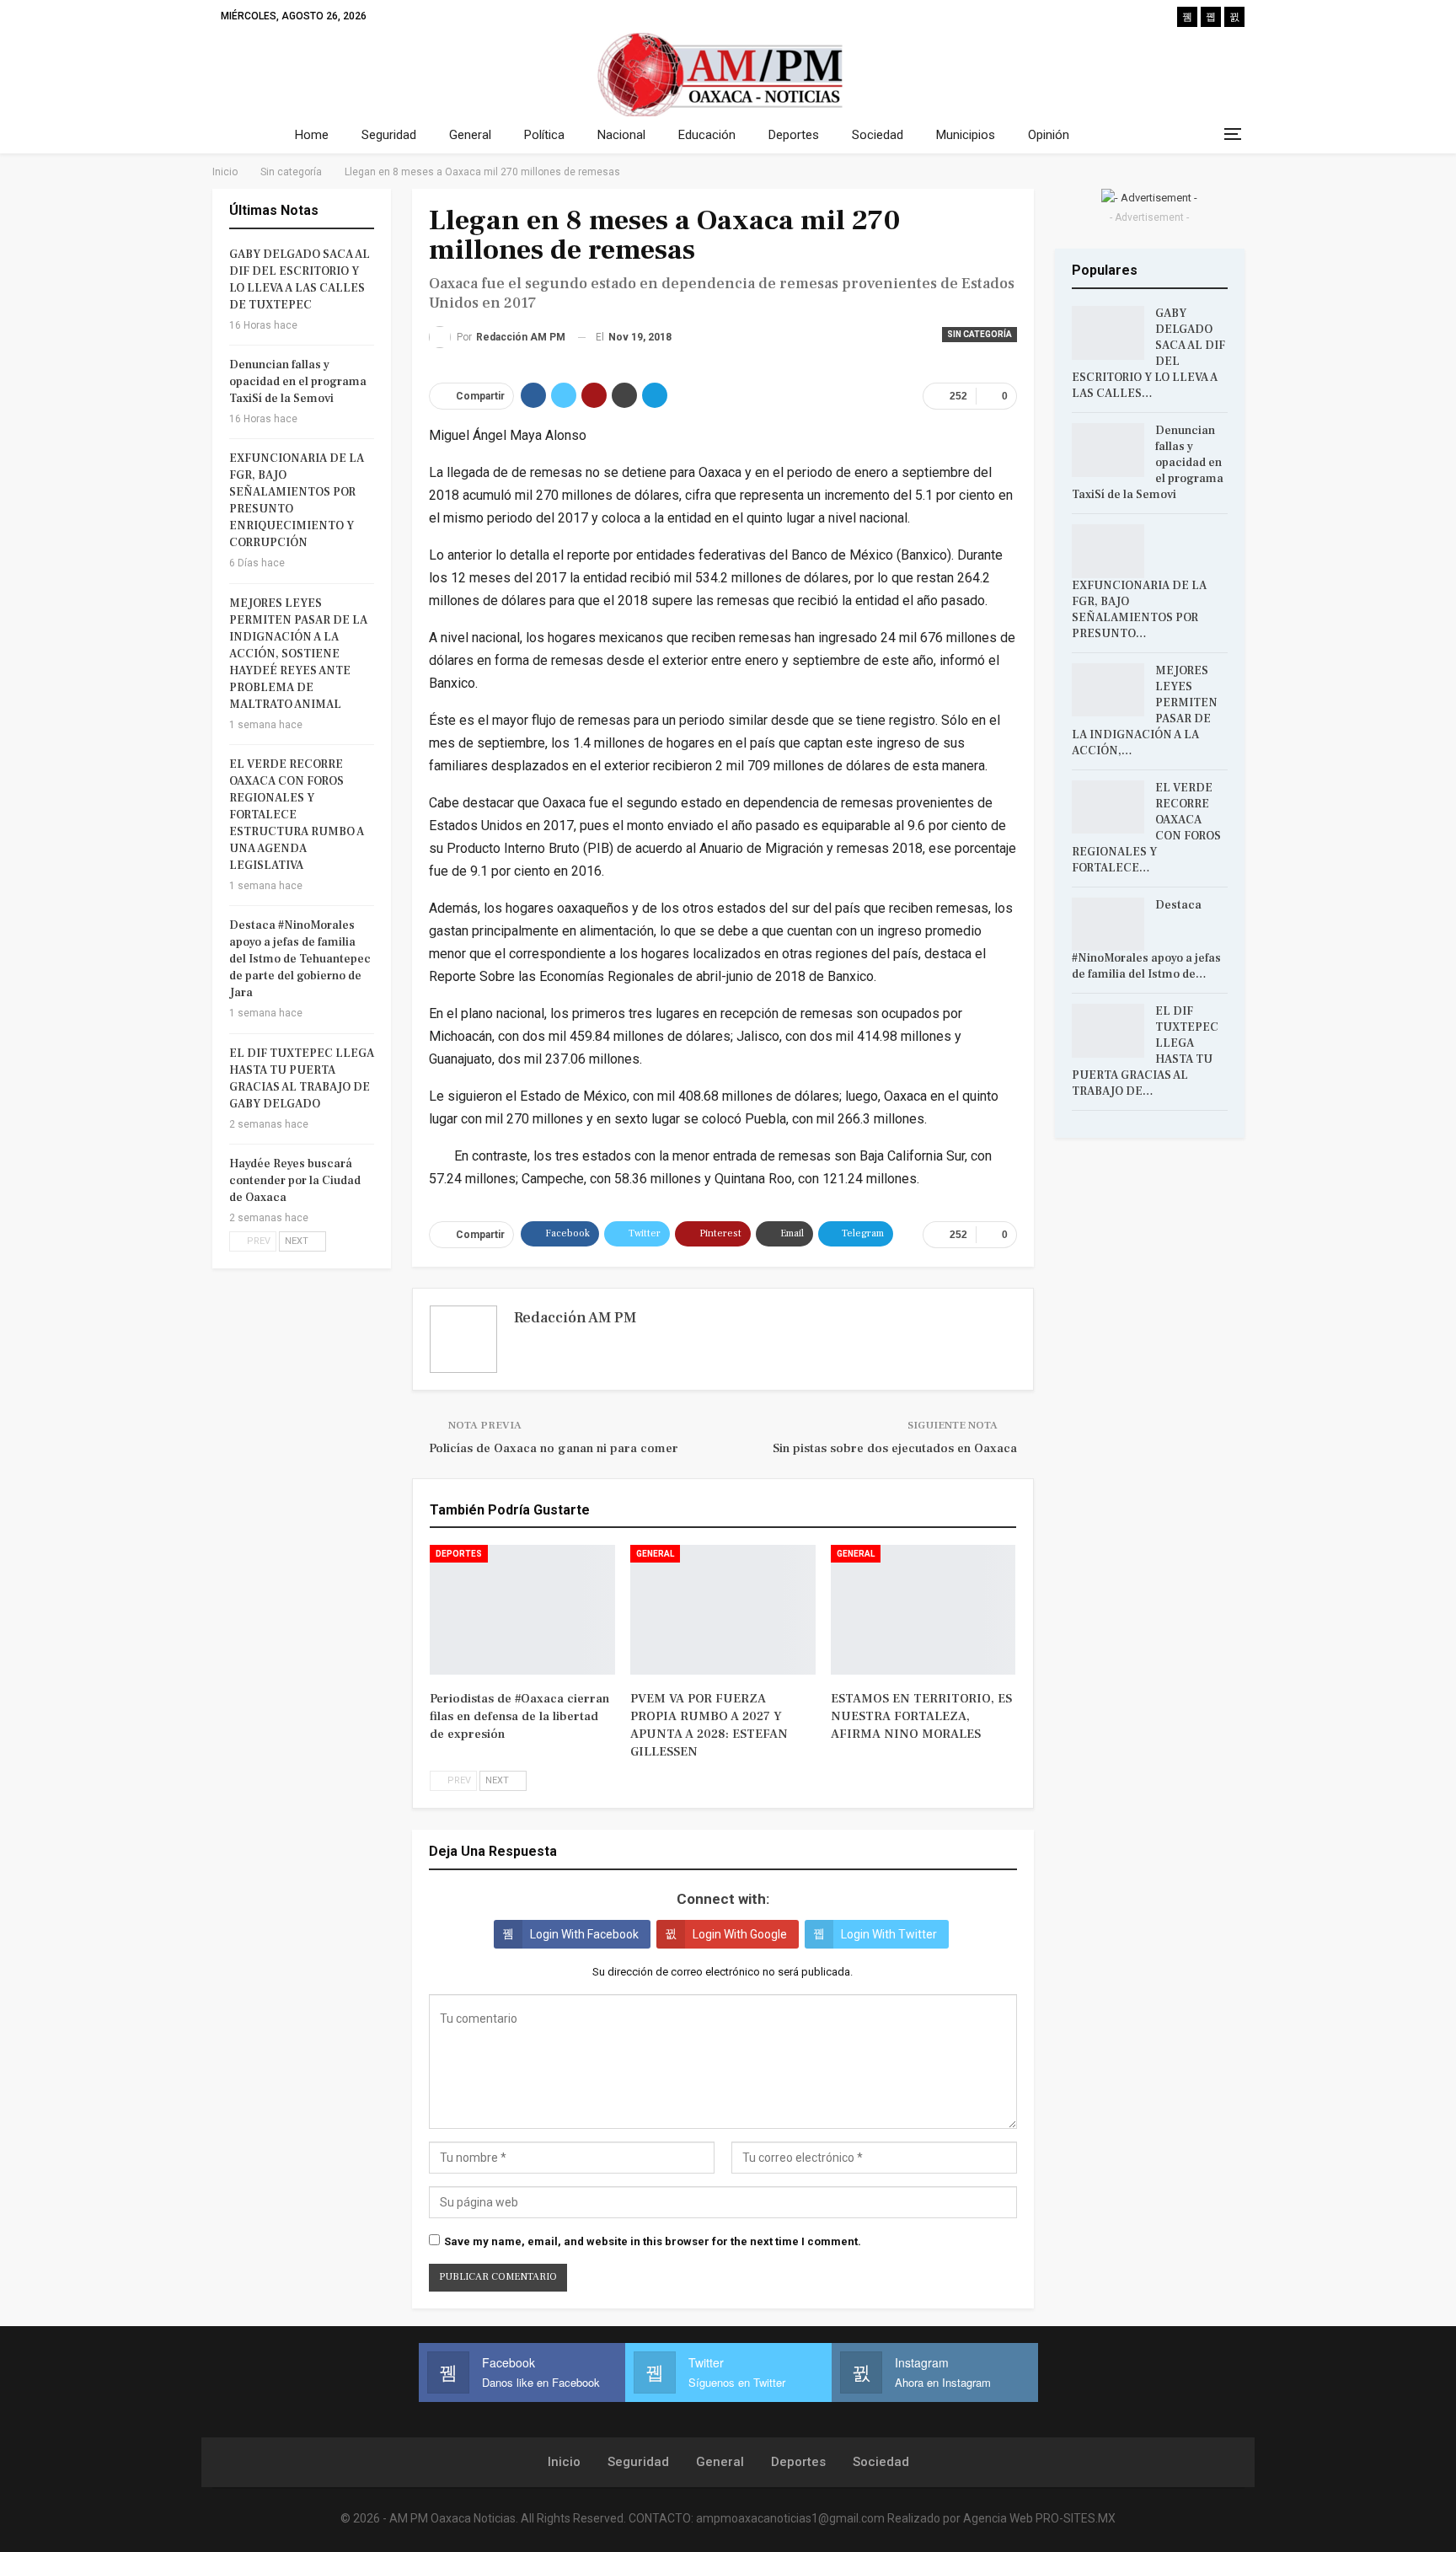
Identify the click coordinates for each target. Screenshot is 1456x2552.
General (470, 135)
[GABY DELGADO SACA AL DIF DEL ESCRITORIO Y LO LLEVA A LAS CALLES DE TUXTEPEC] (1108, 333)
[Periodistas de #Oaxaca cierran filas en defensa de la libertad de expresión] (522, 1610)
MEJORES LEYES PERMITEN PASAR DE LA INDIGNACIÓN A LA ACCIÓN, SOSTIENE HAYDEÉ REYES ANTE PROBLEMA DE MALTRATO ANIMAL (298, 654)
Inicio (564, 2462)
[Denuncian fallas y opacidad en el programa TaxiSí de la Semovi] (1108, 450)
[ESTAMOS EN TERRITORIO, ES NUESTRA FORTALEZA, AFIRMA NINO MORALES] (923, 1610)
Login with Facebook (584, 1934)
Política (544, 135)
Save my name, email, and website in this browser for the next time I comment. (653, 2241)
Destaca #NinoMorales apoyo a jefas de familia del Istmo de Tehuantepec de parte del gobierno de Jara (300, 959)
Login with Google (740, 1934)
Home (312, 135)
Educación (707, 135)
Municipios (966, 135)
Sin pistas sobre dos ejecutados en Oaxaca (895, 1448)
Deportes (794, 135)
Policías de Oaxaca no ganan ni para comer (554, 1448)
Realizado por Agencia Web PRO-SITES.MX (1001, 2518)
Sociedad (878, 135)
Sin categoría (980, 334)
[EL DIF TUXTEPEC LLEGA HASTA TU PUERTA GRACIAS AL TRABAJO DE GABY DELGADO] (1108, 1031)
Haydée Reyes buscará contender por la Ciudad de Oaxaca (295, 1181)
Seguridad (389, 135)
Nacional (621, 135)
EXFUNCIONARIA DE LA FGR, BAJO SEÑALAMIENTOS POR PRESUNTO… (1139, 610)
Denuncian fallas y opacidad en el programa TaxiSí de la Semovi (298, 382)
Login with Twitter (889, 1934)
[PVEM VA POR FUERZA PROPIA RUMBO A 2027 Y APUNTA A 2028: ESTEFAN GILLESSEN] (723, 1610)
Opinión (1049, 135)
